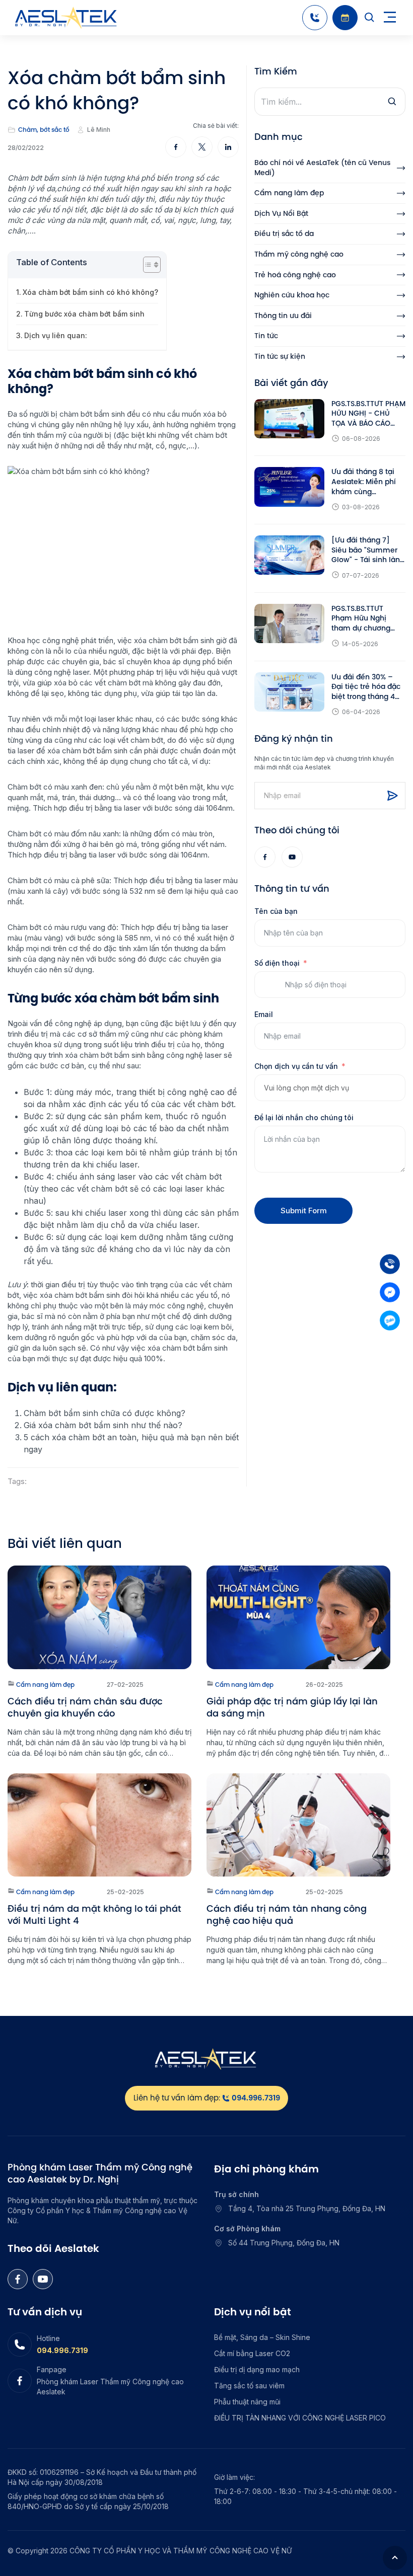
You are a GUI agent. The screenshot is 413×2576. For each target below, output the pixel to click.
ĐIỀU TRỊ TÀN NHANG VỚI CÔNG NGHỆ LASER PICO (300, 2418)
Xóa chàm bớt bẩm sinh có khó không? (90, 292)
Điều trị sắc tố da (284, 234)
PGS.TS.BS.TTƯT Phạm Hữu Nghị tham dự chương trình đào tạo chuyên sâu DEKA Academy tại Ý (368, 619)
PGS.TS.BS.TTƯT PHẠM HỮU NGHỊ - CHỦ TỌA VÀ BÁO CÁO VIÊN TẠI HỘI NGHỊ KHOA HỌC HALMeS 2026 (368, 414)
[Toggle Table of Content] (147, 265)
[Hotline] (315, 18)
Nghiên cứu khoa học (292, 295)
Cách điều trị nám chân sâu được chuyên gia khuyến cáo (85, 1707)
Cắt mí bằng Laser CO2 (252, 2353)
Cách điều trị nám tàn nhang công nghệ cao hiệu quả (287, 1915)
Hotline (48, 2338)
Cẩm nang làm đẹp (289, 193)
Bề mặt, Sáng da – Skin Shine (262, 2337)
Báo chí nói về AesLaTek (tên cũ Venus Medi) (322, 168)
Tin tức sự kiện (280, 357)
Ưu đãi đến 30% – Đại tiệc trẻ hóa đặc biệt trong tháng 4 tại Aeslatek (366, 687)
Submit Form (304, 1211)
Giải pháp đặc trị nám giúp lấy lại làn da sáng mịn (292, 1707)
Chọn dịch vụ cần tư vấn (296, 1066)
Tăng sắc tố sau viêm (249, 2386)
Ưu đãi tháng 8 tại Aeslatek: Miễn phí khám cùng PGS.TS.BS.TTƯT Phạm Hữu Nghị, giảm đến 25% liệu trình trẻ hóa (364, 482)
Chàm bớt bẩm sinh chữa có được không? (105, 1413)
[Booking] (345, 18)
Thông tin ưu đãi (283, 316)
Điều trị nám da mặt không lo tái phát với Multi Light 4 (94, 1915)
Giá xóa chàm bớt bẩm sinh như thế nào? (103, 1425)
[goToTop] (395, 2558)
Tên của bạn (276, 911)
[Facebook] (265, 857)
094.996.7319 (62, 2350)
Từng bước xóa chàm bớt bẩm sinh (84, 314)
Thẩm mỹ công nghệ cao (299, 254)
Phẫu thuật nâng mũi (247, 2402)
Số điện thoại (277, 963)
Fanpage (52, 2369)
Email (264, 1014)
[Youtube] (292, 857)
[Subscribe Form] (392, 796)
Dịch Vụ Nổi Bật (281, 214)
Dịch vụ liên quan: (56, 335)
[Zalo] (390, 1320)
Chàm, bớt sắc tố (44, 130)
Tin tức (266, 336)
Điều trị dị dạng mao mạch (257, 2369)
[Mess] (390, 1292)
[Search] (370, 18)
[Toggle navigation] (390, 18)
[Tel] (390, 1264)
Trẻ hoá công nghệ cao (295, 275)
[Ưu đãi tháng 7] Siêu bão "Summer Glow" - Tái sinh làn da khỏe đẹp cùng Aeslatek (366, 550)
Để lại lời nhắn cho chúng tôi (304, 1117)
